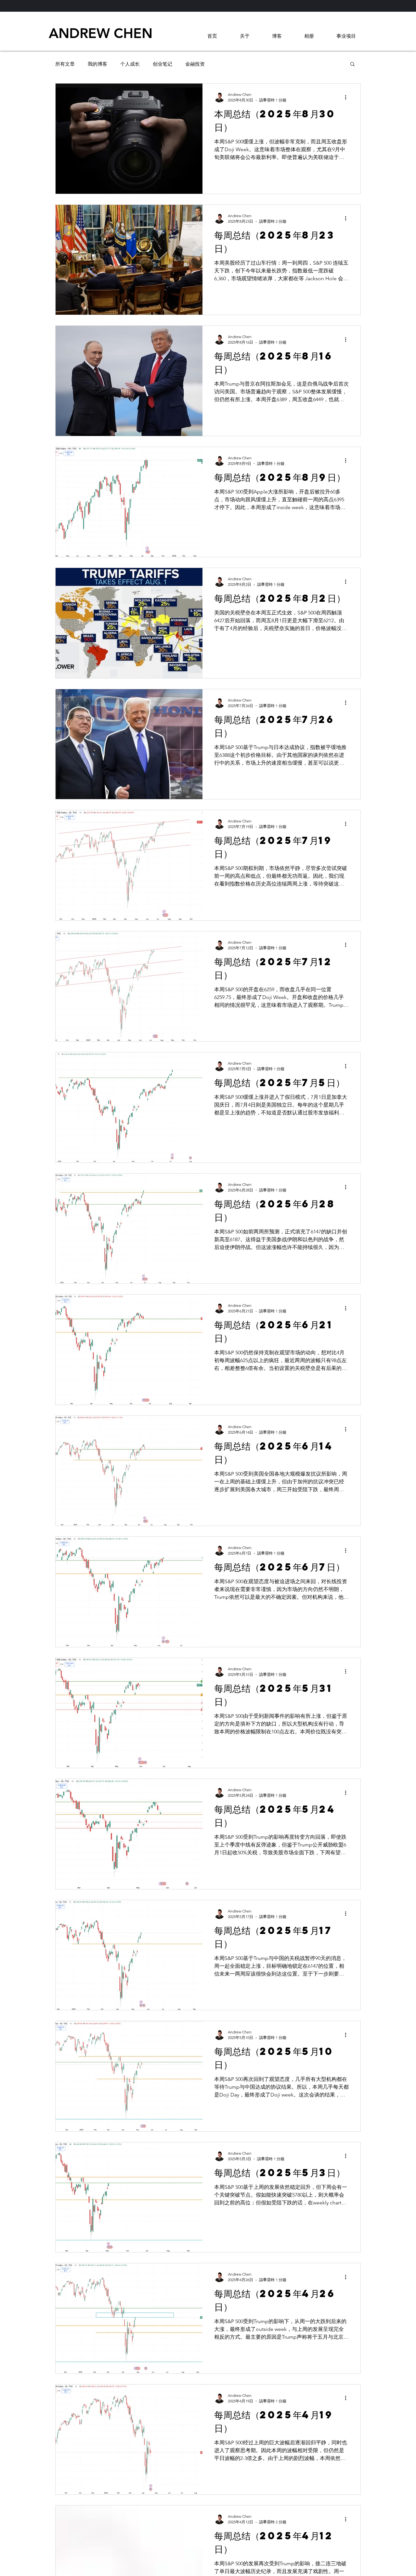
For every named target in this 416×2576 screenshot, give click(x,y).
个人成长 (130, 64)
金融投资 (195, 64)
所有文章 (65, 64)
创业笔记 (162, 64)
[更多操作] (348, 97)
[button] (352, 65)
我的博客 (97, 64)
